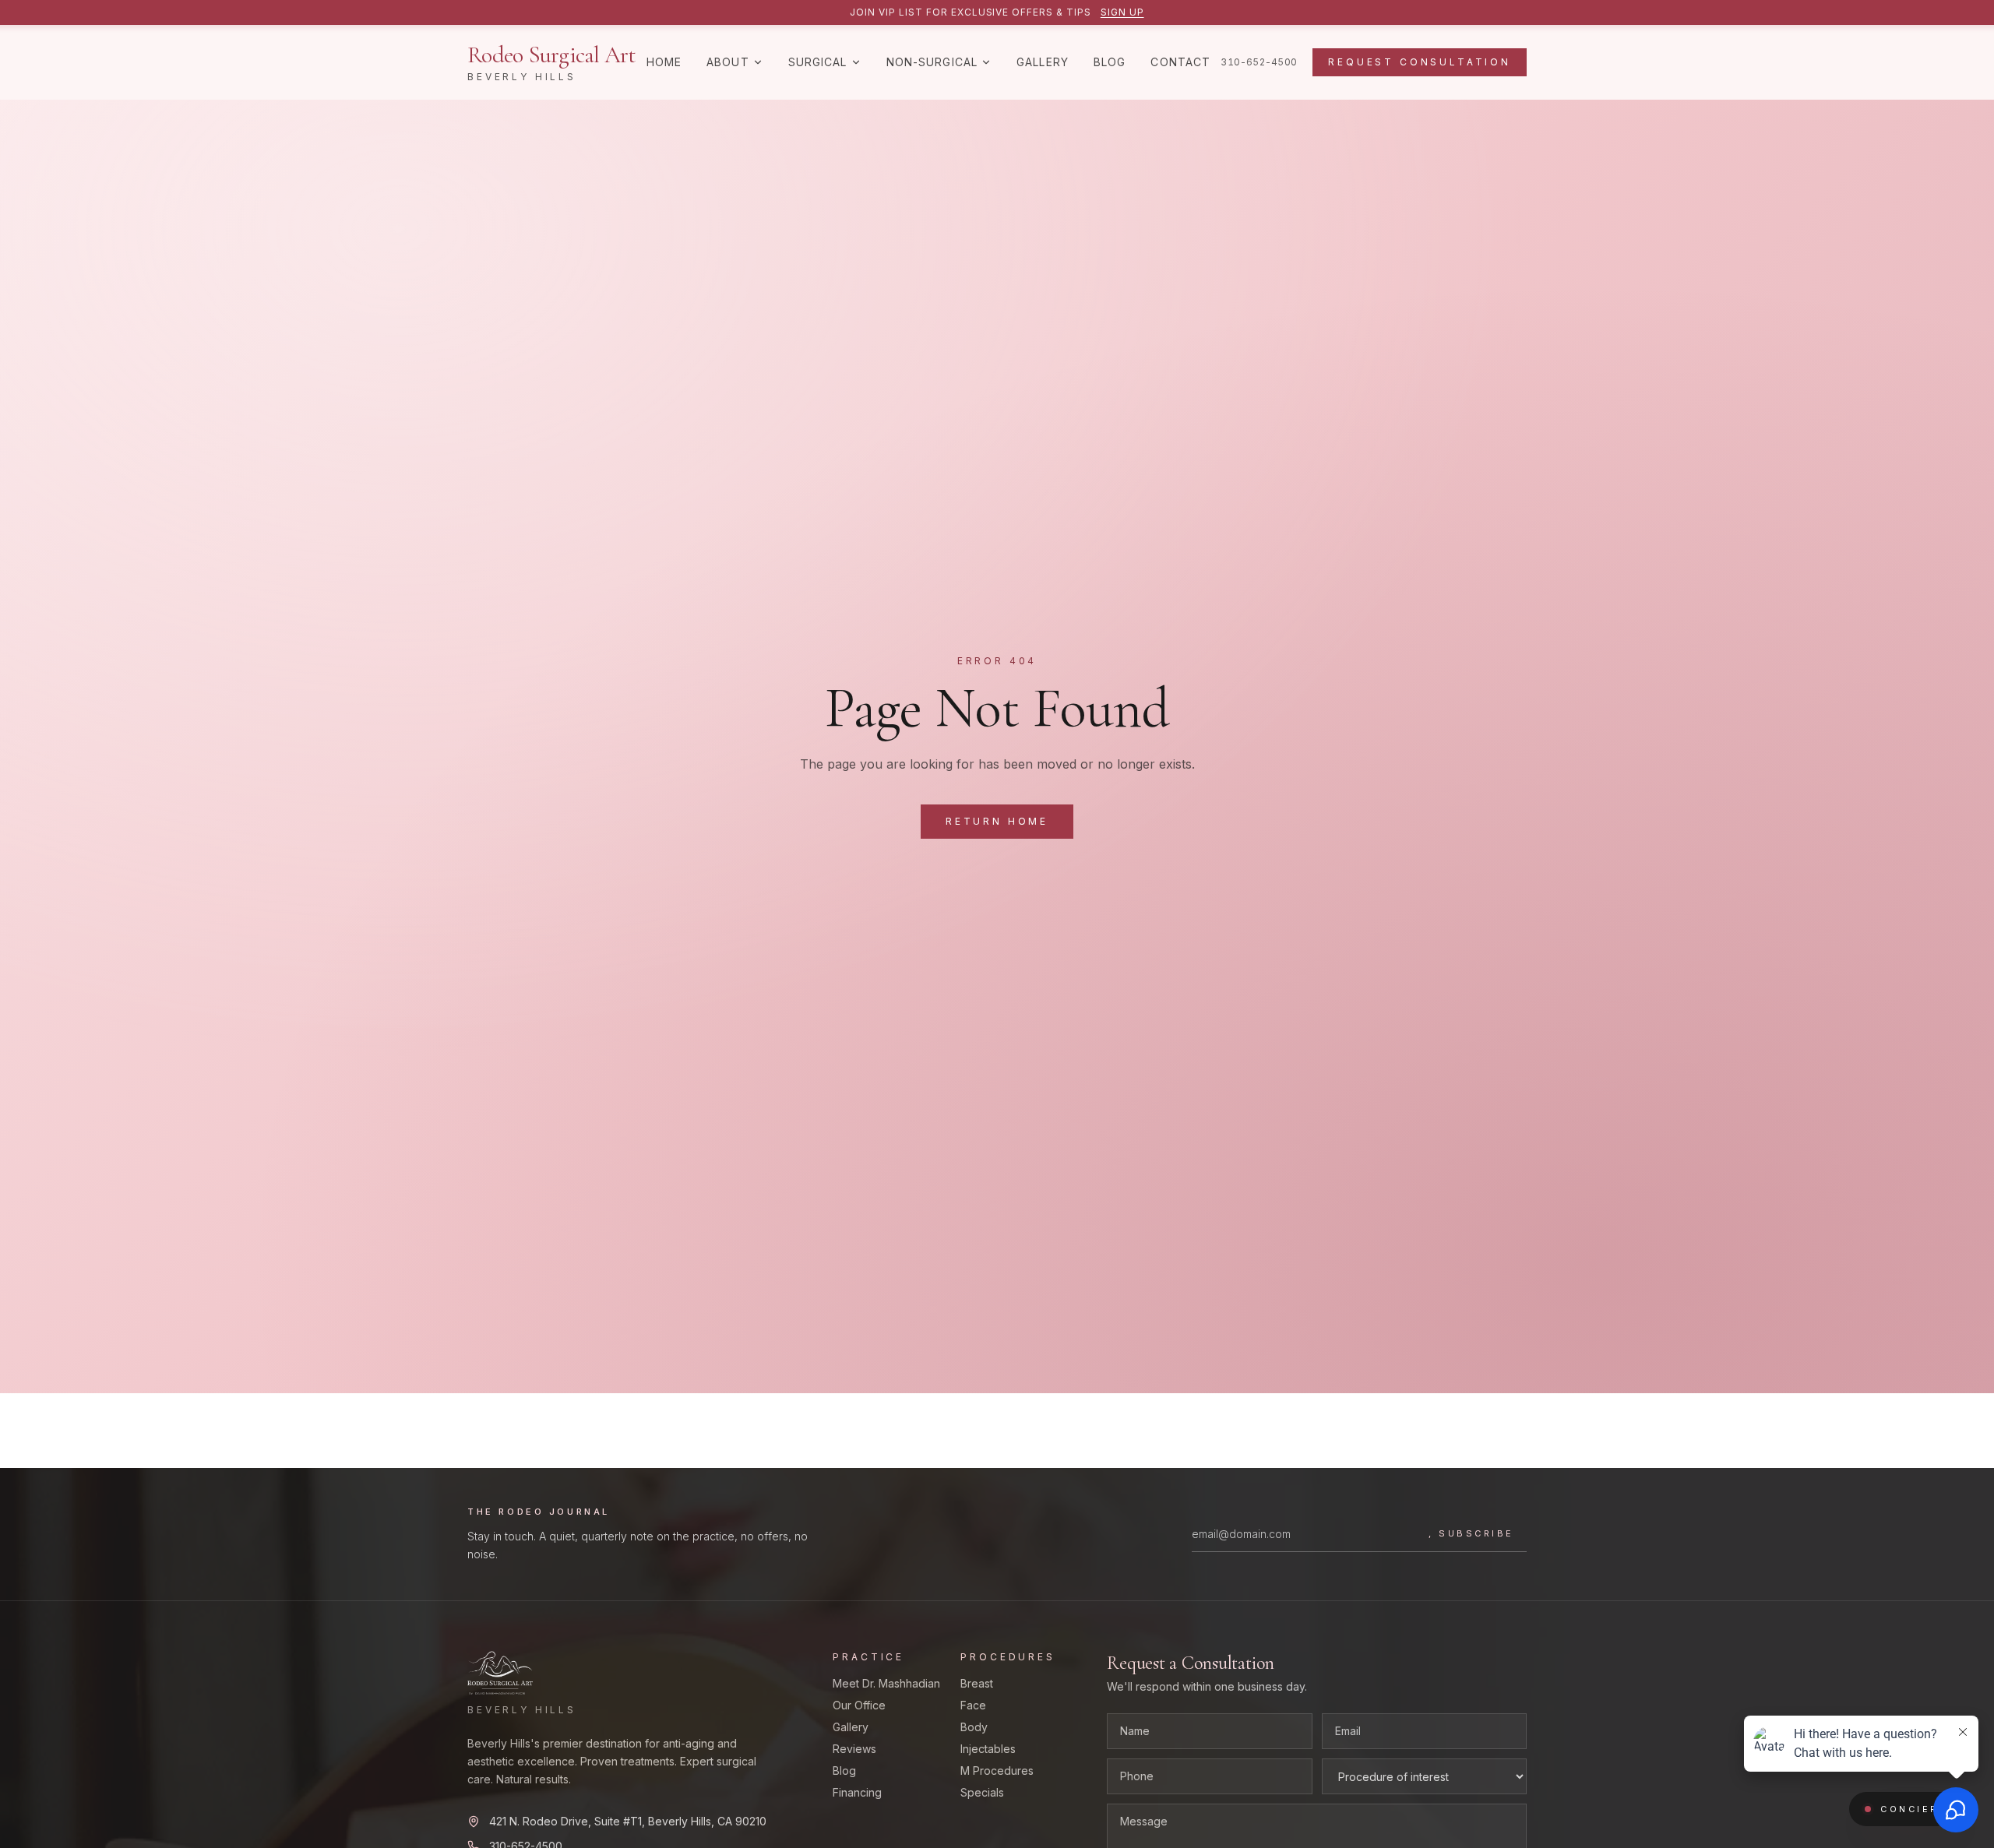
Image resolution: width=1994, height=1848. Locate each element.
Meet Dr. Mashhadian (886, 1683)
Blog (1110, 62)
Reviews (854, 1749)
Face (973, 1705)
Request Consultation (1420, 62)
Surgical (818, 62)
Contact (1180, 62)
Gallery (1043, 62)
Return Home (997, 821)
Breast (977, 1683)
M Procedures (997, 1771)
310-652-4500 (1259, 62)
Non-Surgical (932, 62)
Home (664, 62)
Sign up (1122, 12)
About (728, 62)
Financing (857, 1792)
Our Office (859, 1705)
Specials (982, 1792)
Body (974, 1727)
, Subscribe (1471, 1533)
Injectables (988, 1749)
